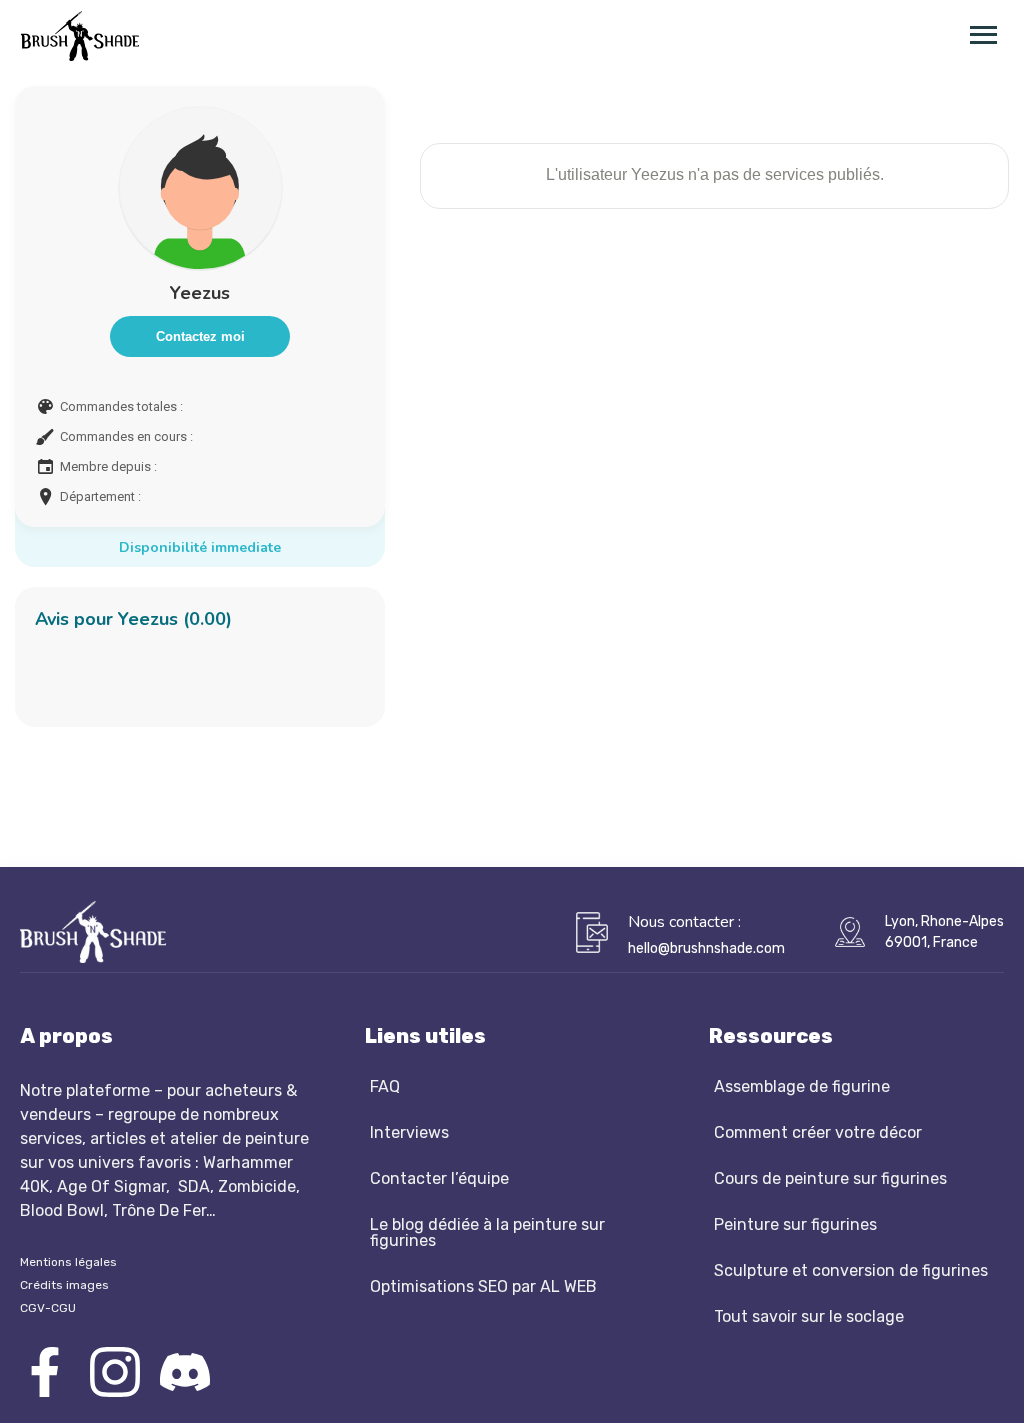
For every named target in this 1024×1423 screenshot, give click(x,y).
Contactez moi (200, 336)
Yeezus (200, 293)
